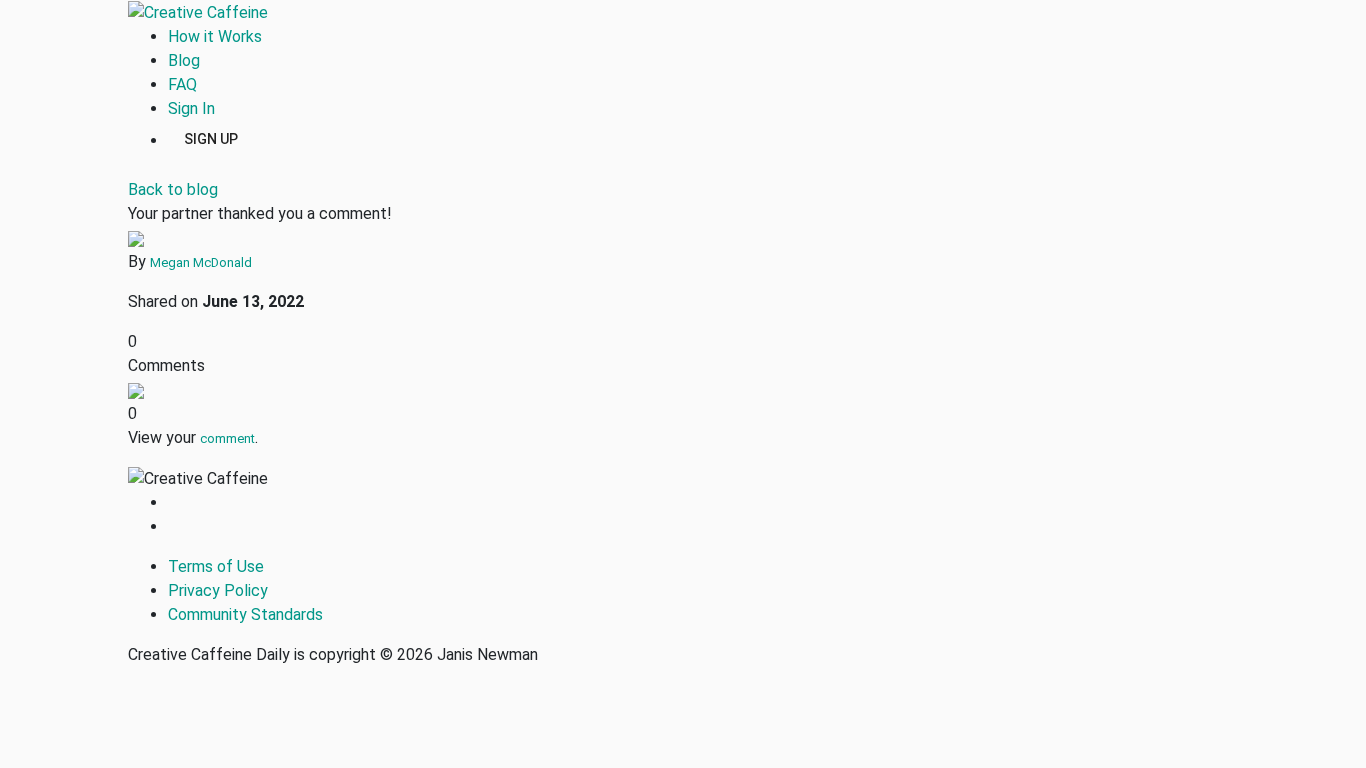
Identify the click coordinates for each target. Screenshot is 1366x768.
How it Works (215, 36)
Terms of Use (216, 566)
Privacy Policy (218, 590)
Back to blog (173, 189)
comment (227, 438)
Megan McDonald (201, 262)
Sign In (191, 108)
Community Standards (245, 614)
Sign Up (211, 138)
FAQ (182, 84)
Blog (184, 60)
